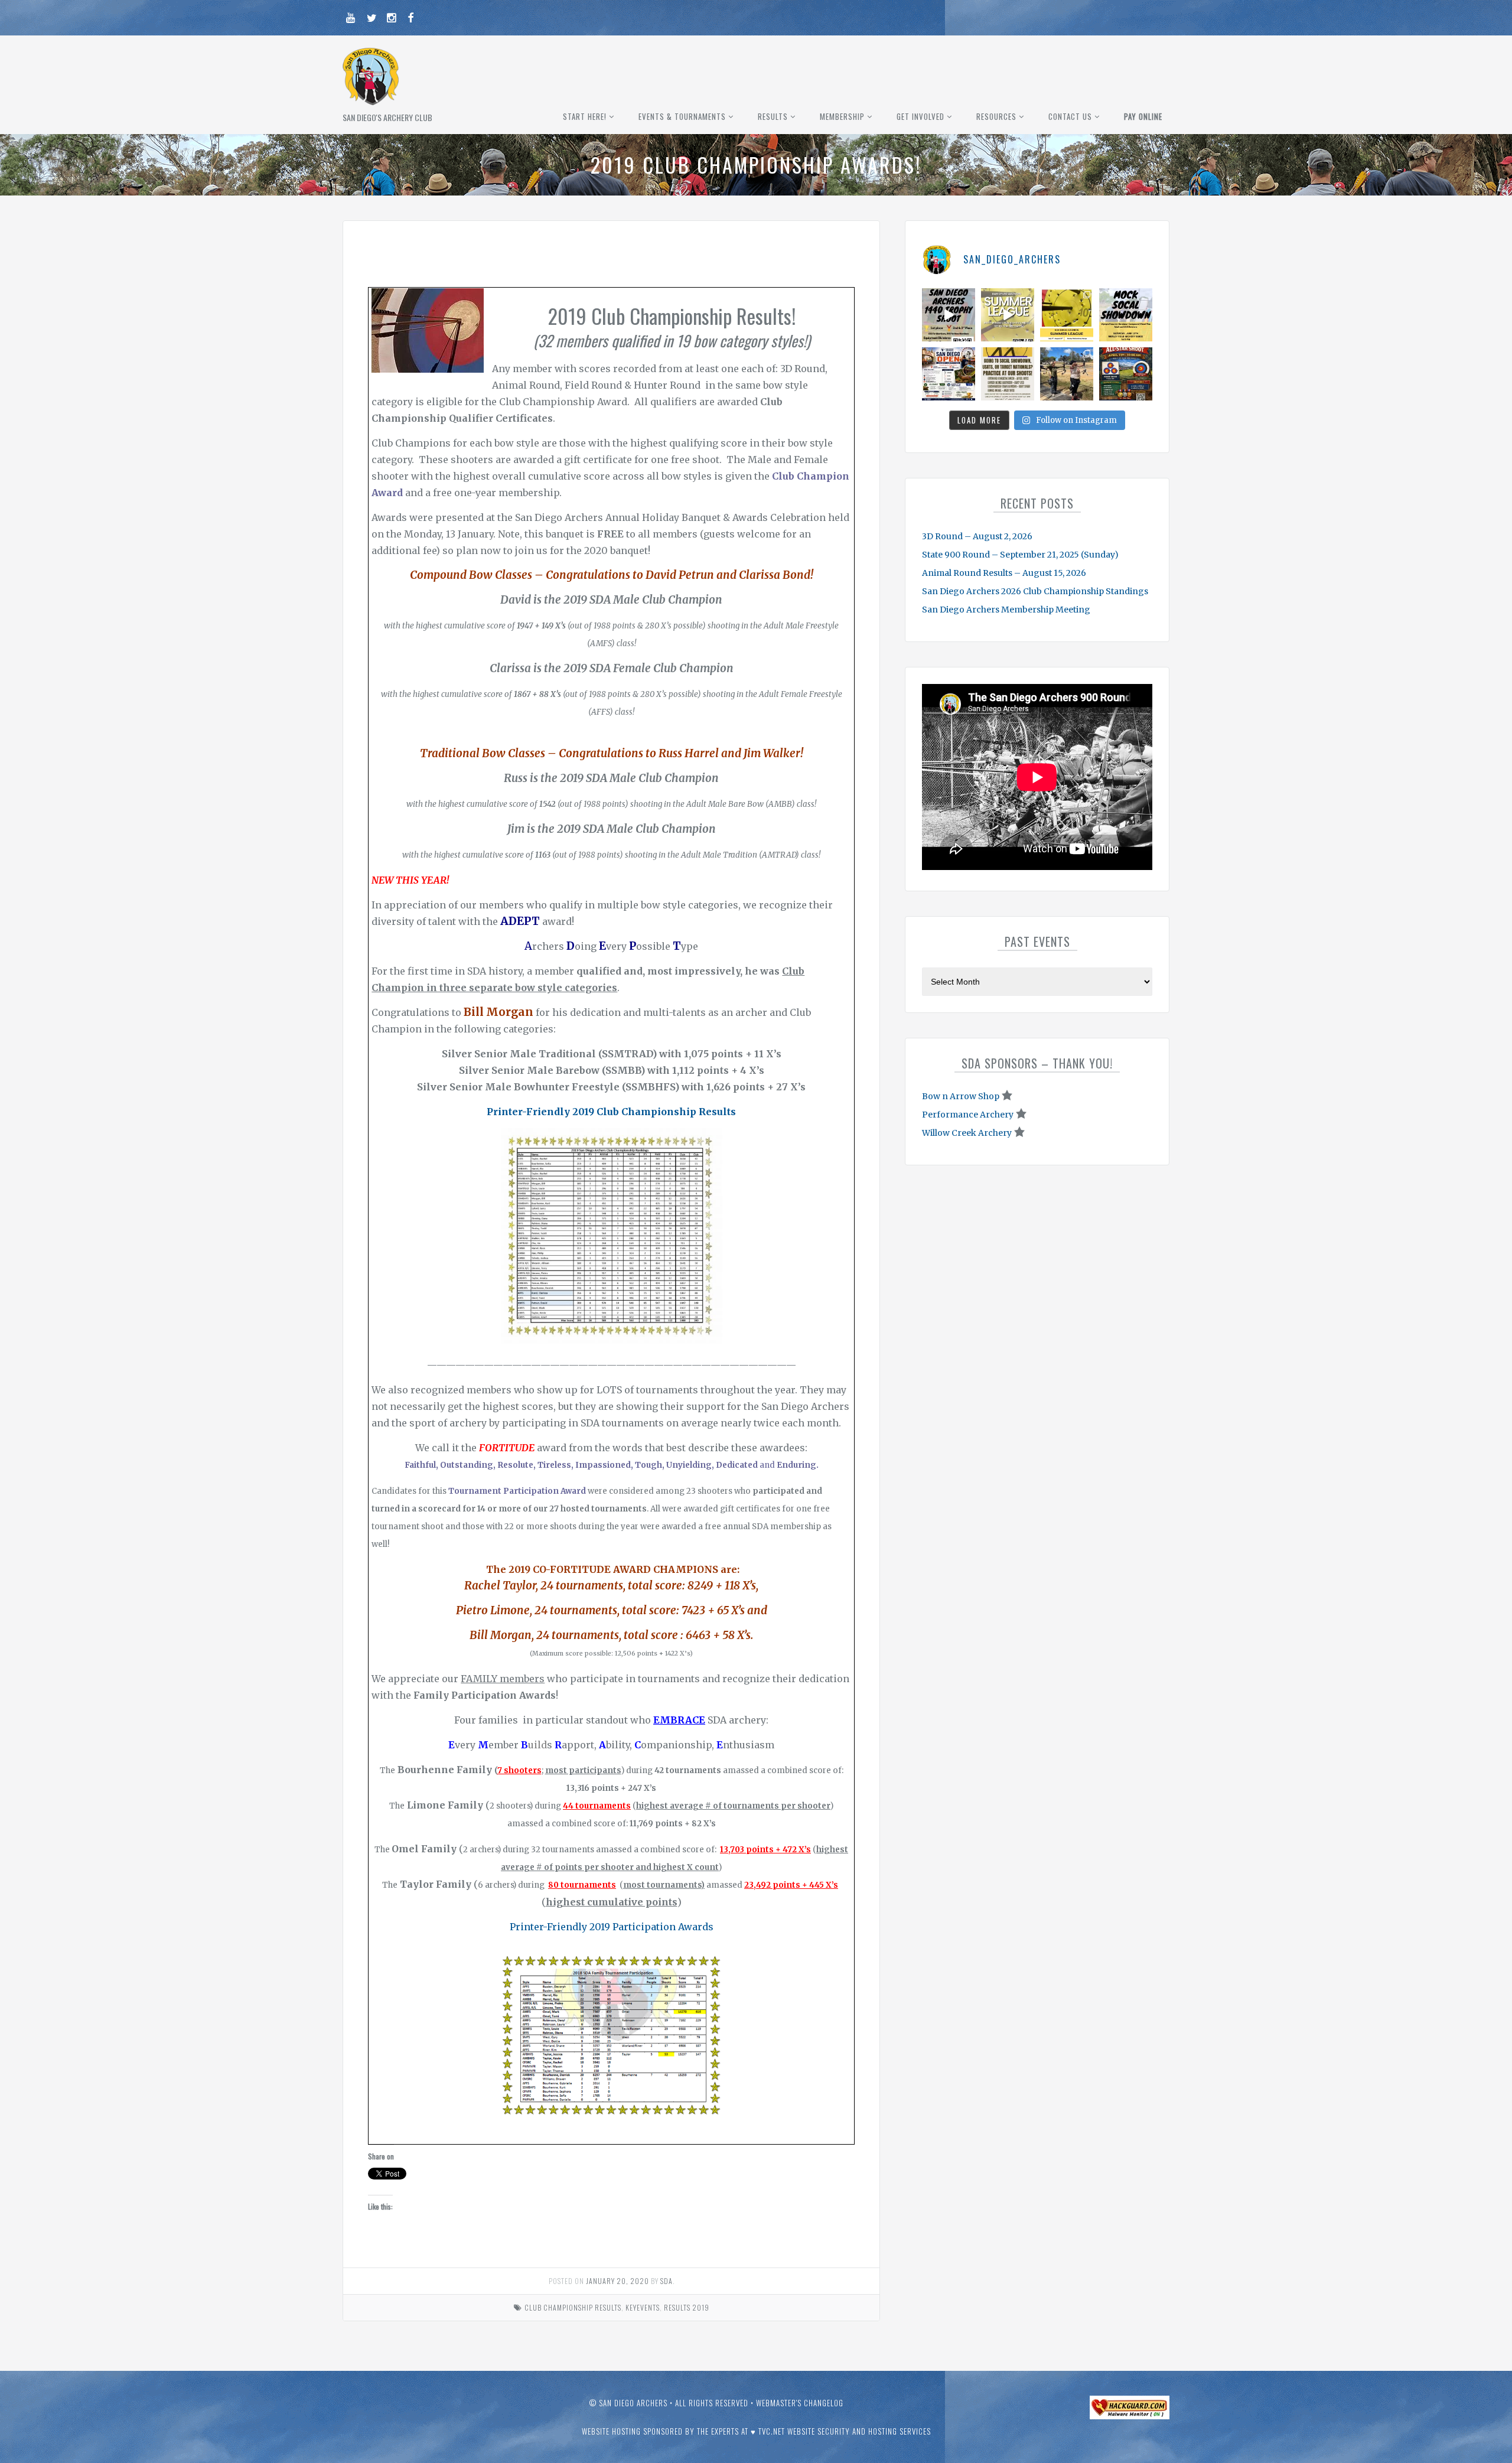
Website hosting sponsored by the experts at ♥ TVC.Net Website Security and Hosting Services (756, 2431)
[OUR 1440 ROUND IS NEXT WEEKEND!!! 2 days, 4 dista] (949, 315)
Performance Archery (968, 1115)
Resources (996, 116)
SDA (667, 2281)
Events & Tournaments (682, 116)
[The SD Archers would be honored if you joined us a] (1067, 315)
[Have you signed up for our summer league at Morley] (1008, 315)
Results (773, 116)
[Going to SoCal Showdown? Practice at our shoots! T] (1008, 374)
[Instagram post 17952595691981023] (949, 374)
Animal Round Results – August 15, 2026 (1004, 573)
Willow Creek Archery (967, 1133)
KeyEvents (643, 2307)
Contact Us (1070, 116)
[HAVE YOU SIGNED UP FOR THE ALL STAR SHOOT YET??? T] (1126, 374)
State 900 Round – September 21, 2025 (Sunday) (1020, 555)
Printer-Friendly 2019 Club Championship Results (611, 1112)
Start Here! (585, 116)
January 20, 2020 (617, 2281)
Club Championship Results (573, 2307)
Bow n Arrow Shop (961, 1096)
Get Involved (920, 116)
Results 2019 (687, 2307)
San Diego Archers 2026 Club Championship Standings (1035, 591)
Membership (842, 116)
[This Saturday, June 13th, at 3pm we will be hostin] (1126, 315)
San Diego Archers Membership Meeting (1006, 610)
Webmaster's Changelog (800, 2403)
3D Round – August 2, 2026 (977, 536)
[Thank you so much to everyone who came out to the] (1067, 374)
